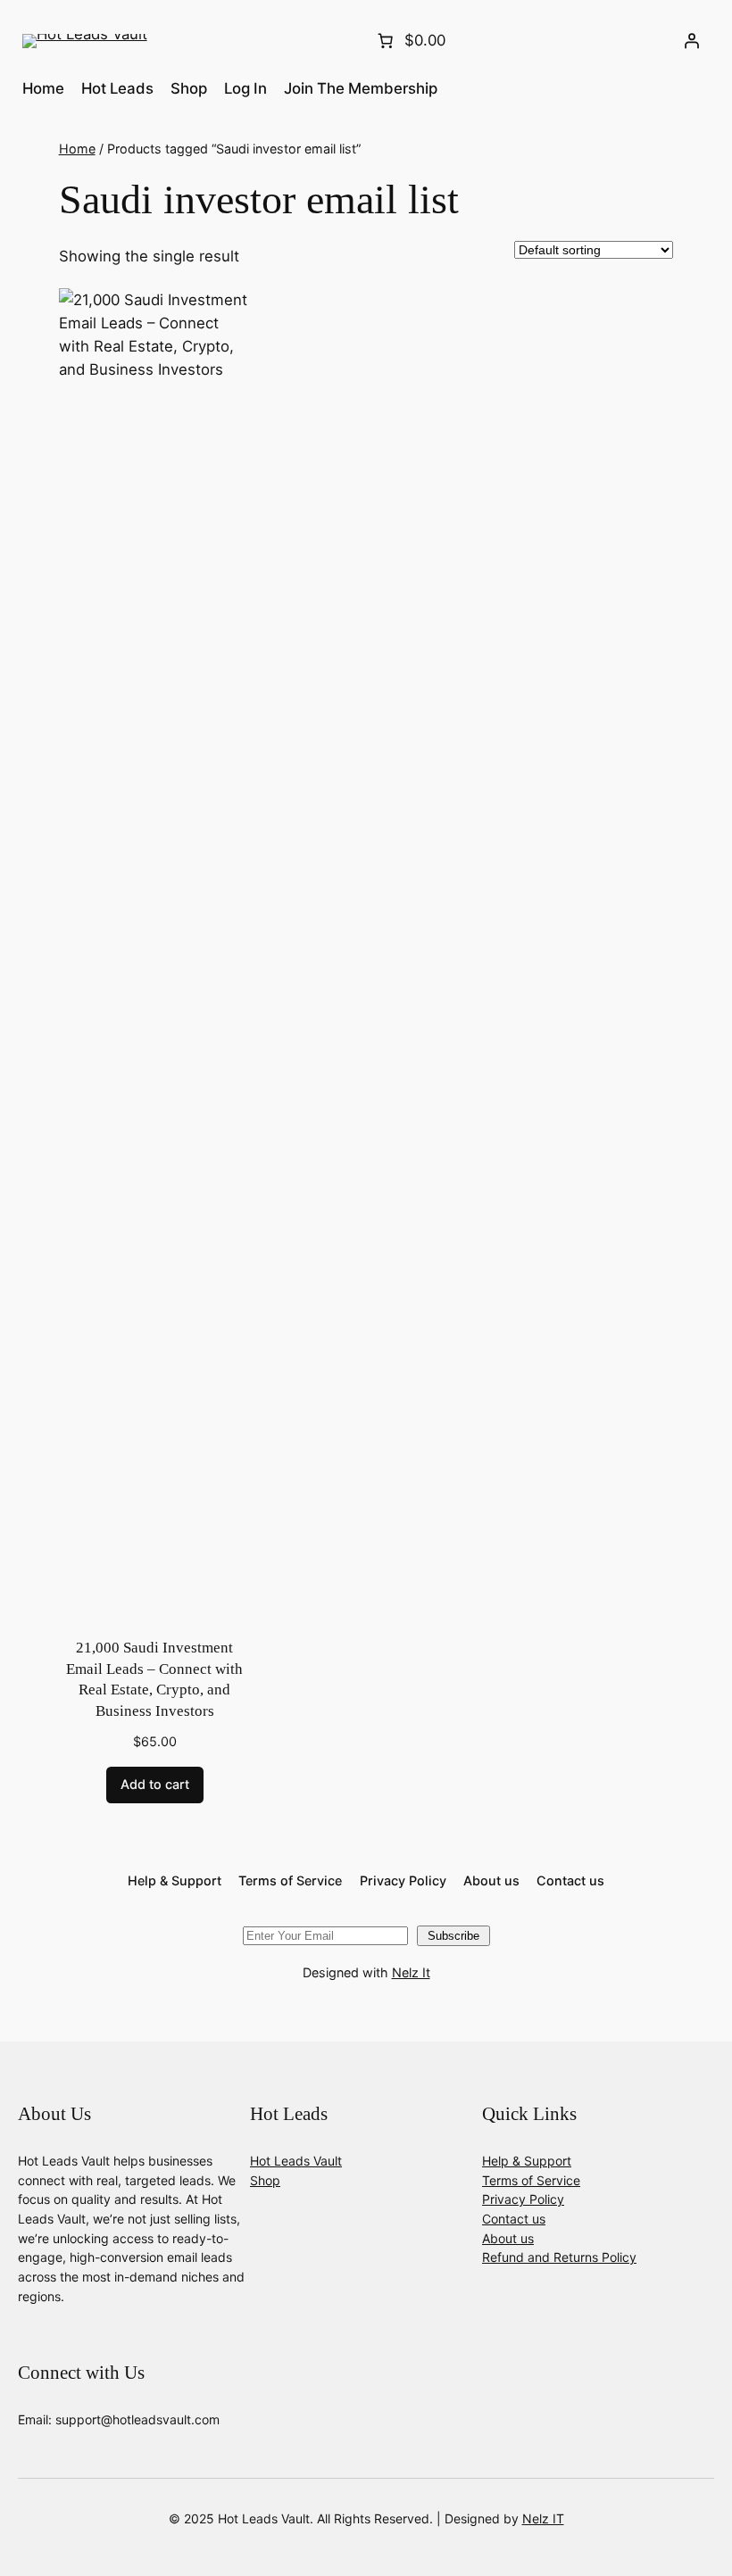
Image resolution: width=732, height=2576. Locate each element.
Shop (265, 2180)
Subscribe (453, 1936)
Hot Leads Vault (296, 2161)
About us (508, 2238)
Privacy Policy (523, 2199)
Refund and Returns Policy (559, 2257)
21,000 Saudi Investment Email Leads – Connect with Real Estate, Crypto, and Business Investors (154, 1679)
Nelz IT (543, 2518)
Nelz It (411, 1972)
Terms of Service (531, 2180)
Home (77, 149)
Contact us (514, 2219)
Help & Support (527, 2161)
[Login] (691, 41)
